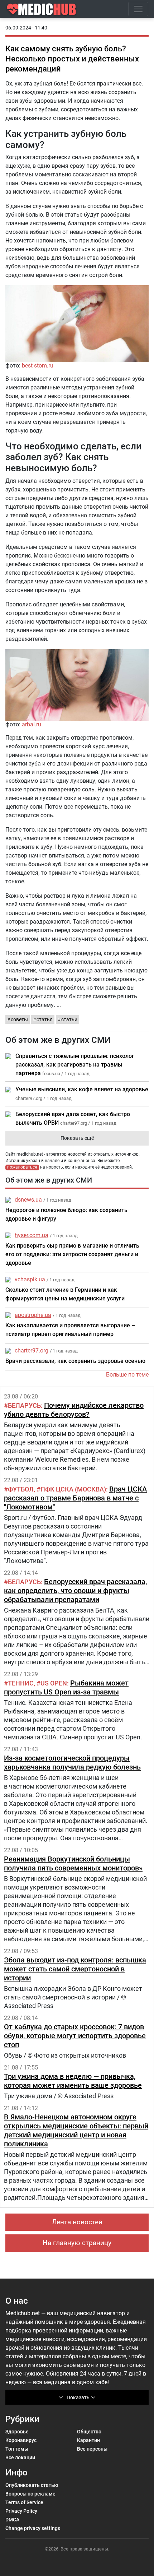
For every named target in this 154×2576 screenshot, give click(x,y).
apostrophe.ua (33, 1315)
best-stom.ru (38, 366)
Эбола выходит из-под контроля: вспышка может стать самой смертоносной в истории (75, 1969)
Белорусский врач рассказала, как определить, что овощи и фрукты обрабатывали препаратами (75, 1591)
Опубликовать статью (32, 2485)
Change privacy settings (33, 2528)
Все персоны (92, 2449)
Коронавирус (21, 2440)
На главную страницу (77, 2243)
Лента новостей (77, 2222)
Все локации (20, 2457)
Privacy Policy (21, 2511)
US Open (54, 1683)
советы (19, 1019)
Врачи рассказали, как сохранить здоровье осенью (75, 1361)
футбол (21, 1489)
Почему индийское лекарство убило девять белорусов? (74, 1410)
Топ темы (17, 2449)
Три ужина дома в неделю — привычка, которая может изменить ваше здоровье (73, 2081)
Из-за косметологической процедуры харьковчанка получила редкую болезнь (72, 1763)
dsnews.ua (28, 1200)
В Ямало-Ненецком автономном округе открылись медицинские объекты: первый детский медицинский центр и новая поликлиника (76, 2130)
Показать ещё (77, 1138)
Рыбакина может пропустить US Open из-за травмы (66, 1687)
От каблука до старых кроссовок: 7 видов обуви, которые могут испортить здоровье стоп (75, 2036)
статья (45, 1019)
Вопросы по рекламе (30, 2494)
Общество (89, 2432)
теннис (21, 1683)
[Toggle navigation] (138, 9)
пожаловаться (22, 1167)
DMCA (12, 2520)
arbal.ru (32, 724)
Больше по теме (127, 1375)
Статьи (69, 1019)
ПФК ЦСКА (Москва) (73, 1489)
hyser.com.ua (32, 1235)
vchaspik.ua (30, 1279)
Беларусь (24, 1405)
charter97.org (32, 1351)
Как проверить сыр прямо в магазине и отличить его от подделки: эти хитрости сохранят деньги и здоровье (72, 1254)
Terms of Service (24, 2502)
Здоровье (17, 2432)
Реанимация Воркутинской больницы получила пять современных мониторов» (73, 1863)
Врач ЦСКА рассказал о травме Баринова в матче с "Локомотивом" (75, 1498)
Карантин (88, 2440)
